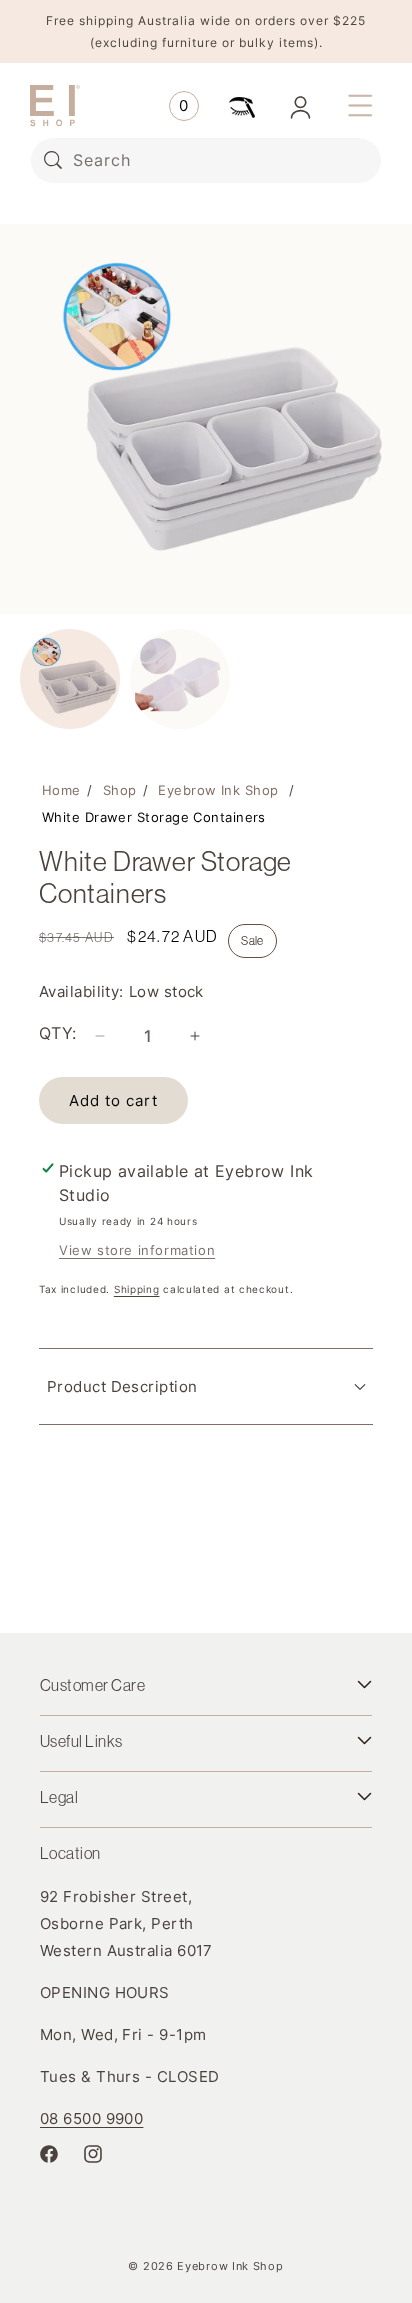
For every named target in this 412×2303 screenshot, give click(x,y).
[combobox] (206, 160)
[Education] (242, 106)
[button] (184, 106)
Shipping (137, 1289)
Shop (120, 790)
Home (61, 790)
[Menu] (360, 106)
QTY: (58, 1033)
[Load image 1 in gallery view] (70, 679)
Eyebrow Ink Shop (218, 790)
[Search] (53, 160)
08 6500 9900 (91, 2118)
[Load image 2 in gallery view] (180, 679)
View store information (137, 1250)
